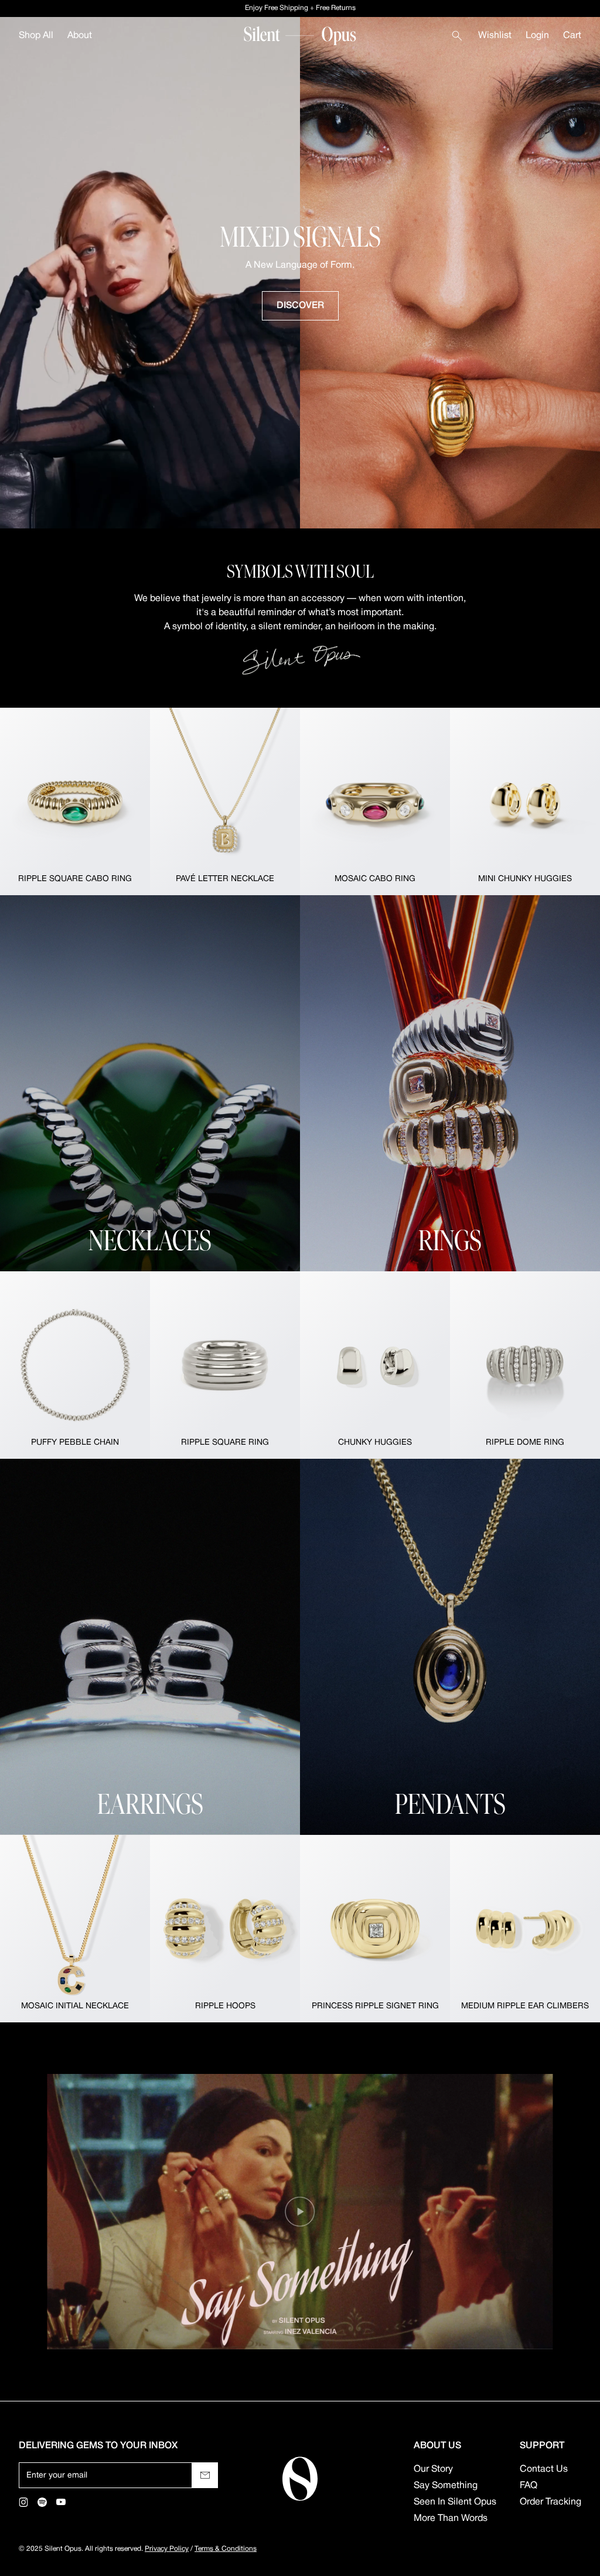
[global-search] (457, 36)
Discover (300, 306)
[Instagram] (23, 2502)
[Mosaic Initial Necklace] (75, 1929)
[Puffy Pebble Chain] (75, 1365)
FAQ (529, 2486)
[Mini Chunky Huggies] (525, 801)
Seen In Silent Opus (455, 2502)
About (80, 36)
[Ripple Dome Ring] (525, 1365)
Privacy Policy (167, 2549)
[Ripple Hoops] (225, 1929)
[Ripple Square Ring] (225, 1365)
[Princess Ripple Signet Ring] (375, 1929)
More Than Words (451, 2519)
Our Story (433, 2469)
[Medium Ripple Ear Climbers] (525, 1929)
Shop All (36, 36)
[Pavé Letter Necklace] (225, 801)
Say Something (446, 2486)
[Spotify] (42, 2502)
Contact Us (544, 2469)
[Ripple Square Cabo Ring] (75, 801)
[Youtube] (61, 2502)
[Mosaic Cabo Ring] (375, 801)
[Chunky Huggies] (375, 1365)
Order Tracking (550, 2502)
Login (537, 36)
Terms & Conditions (226, 2549)
